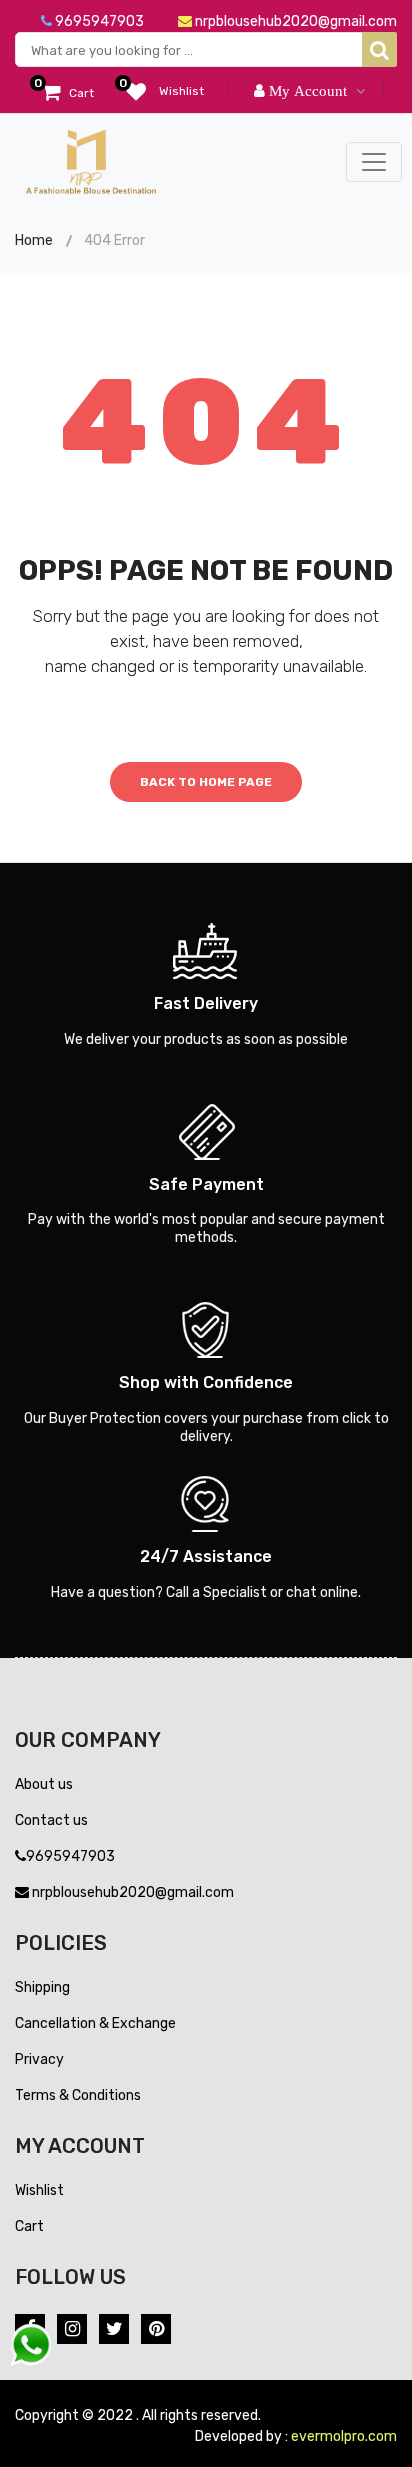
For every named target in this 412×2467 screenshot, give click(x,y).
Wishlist (39, 2190)
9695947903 (98, 21)
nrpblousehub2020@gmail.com (294, 21)
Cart (29, 2226)
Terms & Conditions (78, 2095)
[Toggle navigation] (374, 162)
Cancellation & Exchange (95, 2023)
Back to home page (206, 782)
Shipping (42, 1987)
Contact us (51, 1820)
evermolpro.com (344, 2436)
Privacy (39, 2059)
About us (44, 1784)
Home (34, 240)
